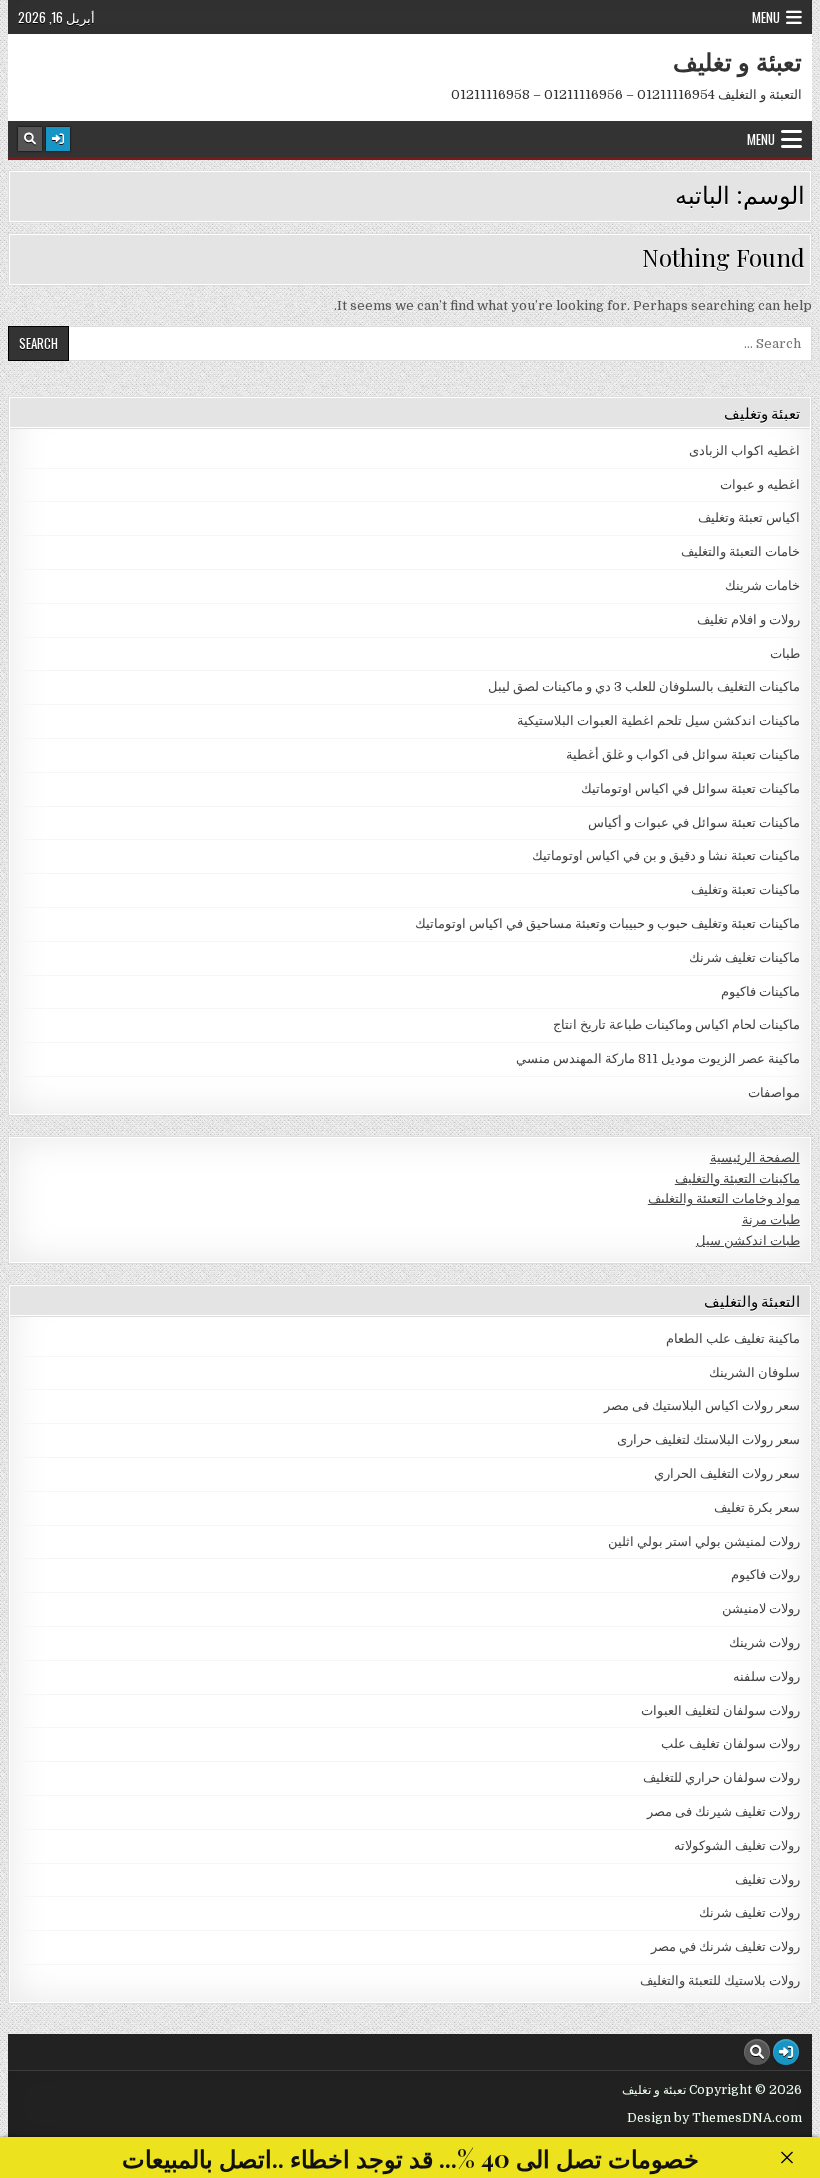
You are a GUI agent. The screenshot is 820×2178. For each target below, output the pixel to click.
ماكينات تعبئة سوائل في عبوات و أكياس (694, 822)
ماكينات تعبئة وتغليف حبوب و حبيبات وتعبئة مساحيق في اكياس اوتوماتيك (607, 923)
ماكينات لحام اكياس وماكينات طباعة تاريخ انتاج (676, 1024)
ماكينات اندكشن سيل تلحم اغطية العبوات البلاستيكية (658, 720)
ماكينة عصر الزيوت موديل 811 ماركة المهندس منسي (658, 1058)
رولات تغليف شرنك (749, 1912)
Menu (766, 17)
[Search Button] (30, 139)
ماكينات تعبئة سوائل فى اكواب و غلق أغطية (683, 754)
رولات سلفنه (766, 1676)
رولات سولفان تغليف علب (730, 1743)
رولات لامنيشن (761, 1608)
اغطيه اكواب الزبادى (744, 450)
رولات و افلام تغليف (748, 619)
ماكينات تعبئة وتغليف (745, 889)
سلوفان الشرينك (754, 1372)
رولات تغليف (767, 1879)
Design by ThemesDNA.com (714, 2118)
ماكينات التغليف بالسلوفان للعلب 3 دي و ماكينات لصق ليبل (644, 686)
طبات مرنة (771, 1219)
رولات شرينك (764, 1642)
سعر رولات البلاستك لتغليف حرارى (708, 1439)
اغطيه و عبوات (760, 484)
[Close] (786, 2157)
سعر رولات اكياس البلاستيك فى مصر (702, 1405)
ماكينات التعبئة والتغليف (737, 1178)
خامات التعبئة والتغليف (740, 551)
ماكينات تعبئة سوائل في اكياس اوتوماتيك (690, 788)
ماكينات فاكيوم (760, 991)
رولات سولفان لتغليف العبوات (720, 1710)
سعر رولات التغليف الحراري (727, 1473)
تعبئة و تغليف (737, 61)
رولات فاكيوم (765, 1574)
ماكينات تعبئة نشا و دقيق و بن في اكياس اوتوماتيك (666, 855)
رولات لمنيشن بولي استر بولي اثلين (704, 1541)
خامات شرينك (762, 585)
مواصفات (774, 1092)
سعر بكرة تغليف (757, 1507)
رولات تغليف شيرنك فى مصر (723, 1811)
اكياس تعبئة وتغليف (749, 517)
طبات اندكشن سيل (748, 1240)
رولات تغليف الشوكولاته (737, 1845)
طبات (785, 653)
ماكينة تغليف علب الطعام (733, 1338)
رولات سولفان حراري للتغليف (721, 1777)
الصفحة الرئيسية (755, 1157)
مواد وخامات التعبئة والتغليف (724, 1198)
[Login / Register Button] (58, 139)
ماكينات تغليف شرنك (744, 957)
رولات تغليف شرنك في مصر (725, 1946)
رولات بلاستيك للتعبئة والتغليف (720, 1980)
